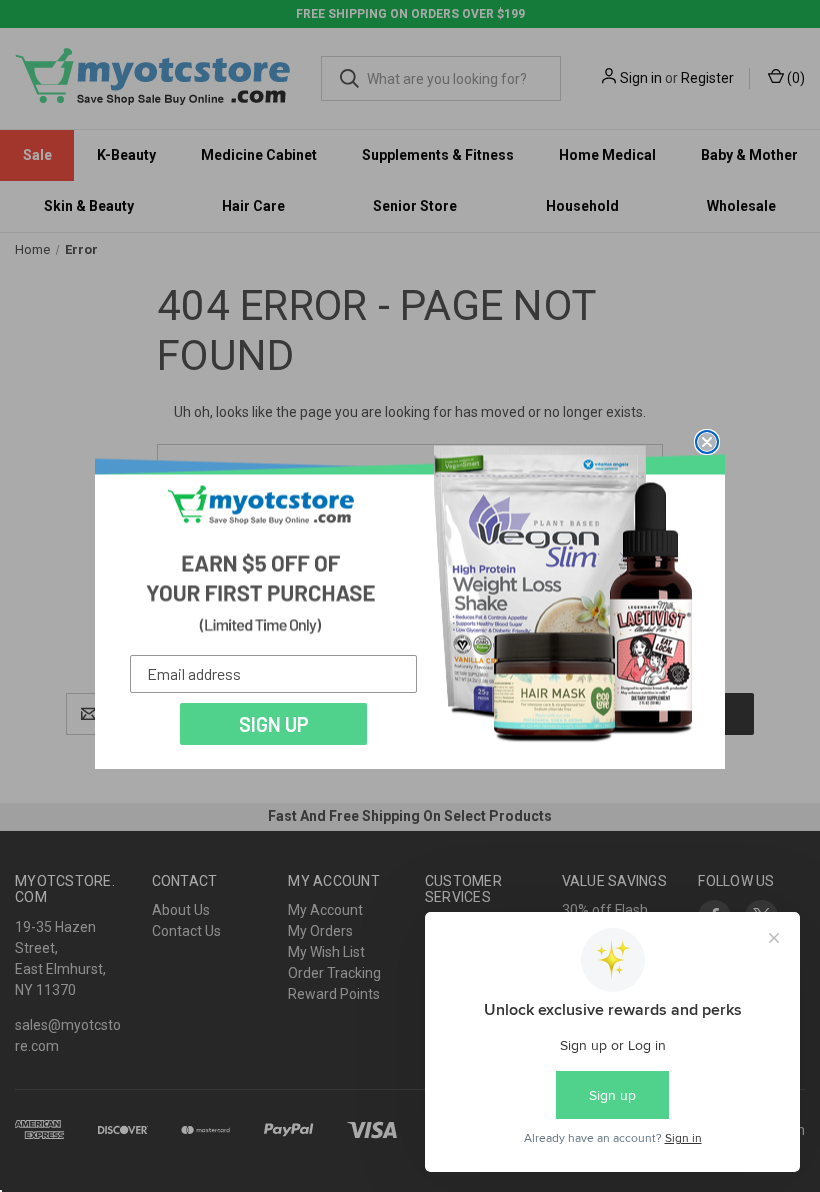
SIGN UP (274, 724)
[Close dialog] (707, 442)
